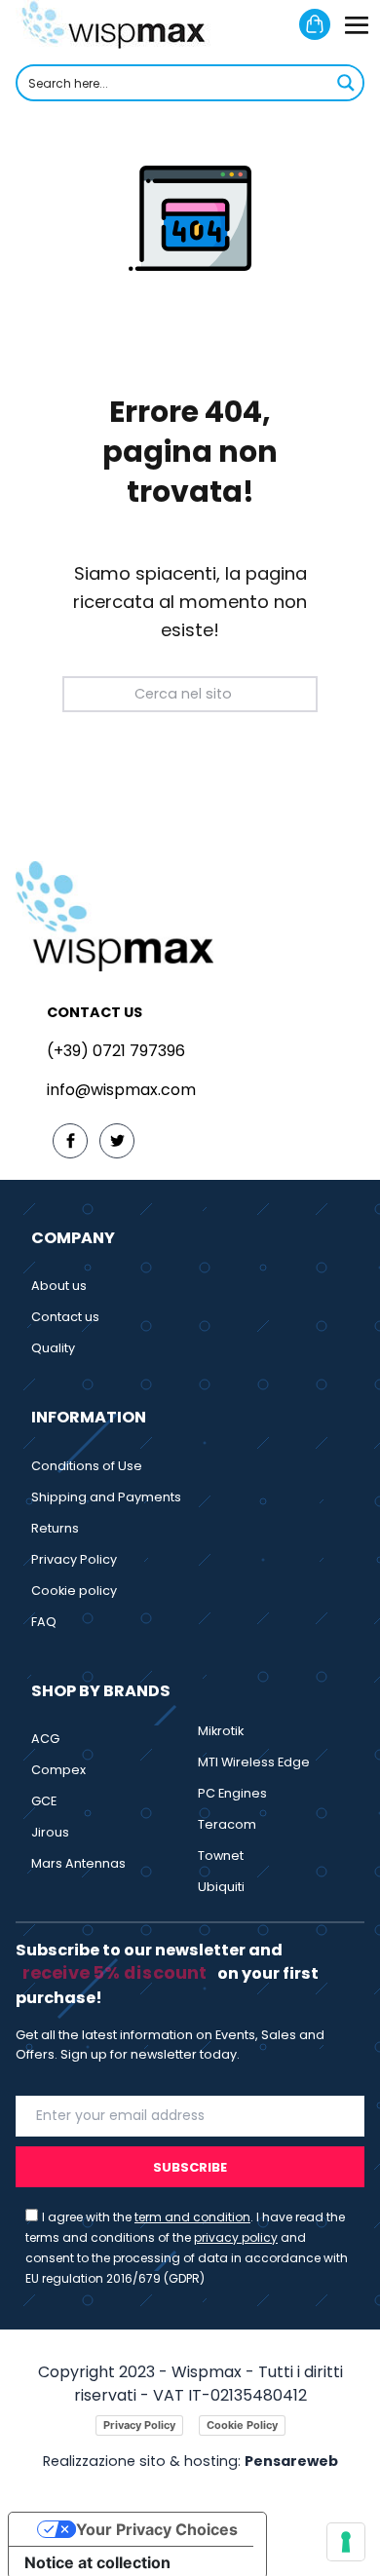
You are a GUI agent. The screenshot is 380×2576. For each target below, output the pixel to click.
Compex (58, 1770)
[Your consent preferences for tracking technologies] (346, 2542)
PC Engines (232, 1793)
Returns (55, 1528)
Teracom (227, 1824)
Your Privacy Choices (157, 2529)
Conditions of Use (87, 1466)
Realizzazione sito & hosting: (190, 2461)
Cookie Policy (242, 2425)
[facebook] (70, 1141)
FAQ (44, 1622)
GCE (44, 1801)
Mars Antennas (78, 1863)
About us (59, 1286)
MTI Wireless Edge (254, 1762)
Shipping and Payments (106, 1497)
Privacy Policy (74, 1559)
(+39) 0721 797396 (116, 1051)
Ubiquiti (221, 1887)
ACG (45, 1739)
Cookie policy (74, 1591)
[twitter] (117, 1141)
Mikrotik (221, 1731)
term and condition (192, 2217)
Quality (53, 1348)
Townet (221, 1856)
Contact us (65, 1317)
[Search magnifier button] (346, 83)
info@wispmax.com (121, 1090)
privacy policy (236, 2237)
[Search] (277, 694)
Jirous (50, 1832)
